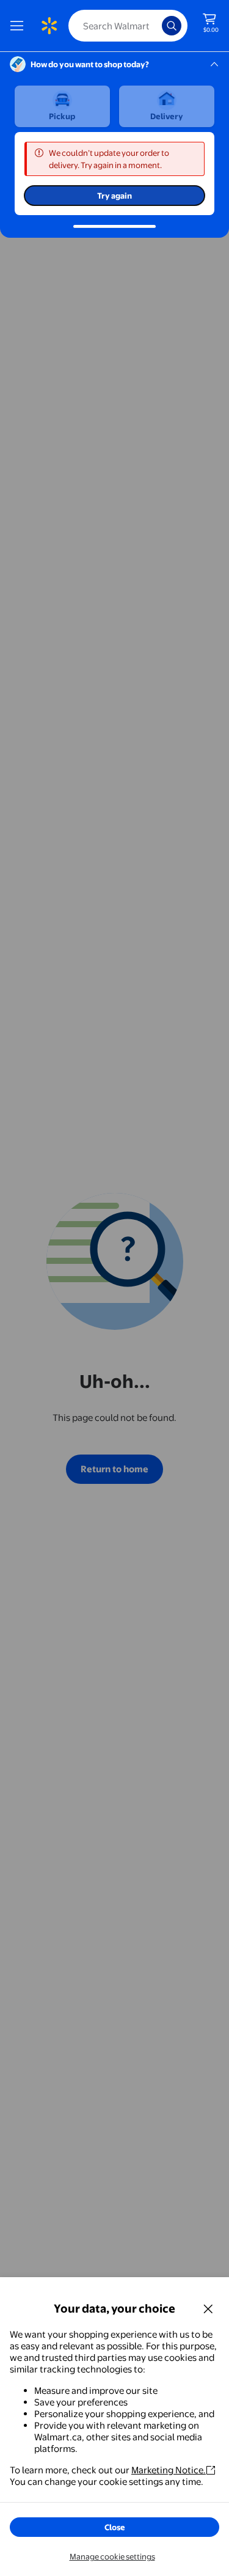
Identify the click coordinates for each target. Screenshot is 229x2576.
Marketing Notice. (169, 2470)
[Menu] (20, 26)
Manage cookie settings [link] (112, 2556)
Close (115, 2527)
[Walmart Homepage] (49, 26)
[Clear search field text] (156, 26)
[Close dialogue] (208, 2308)
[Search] (172, 26)
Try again (114, 196)
